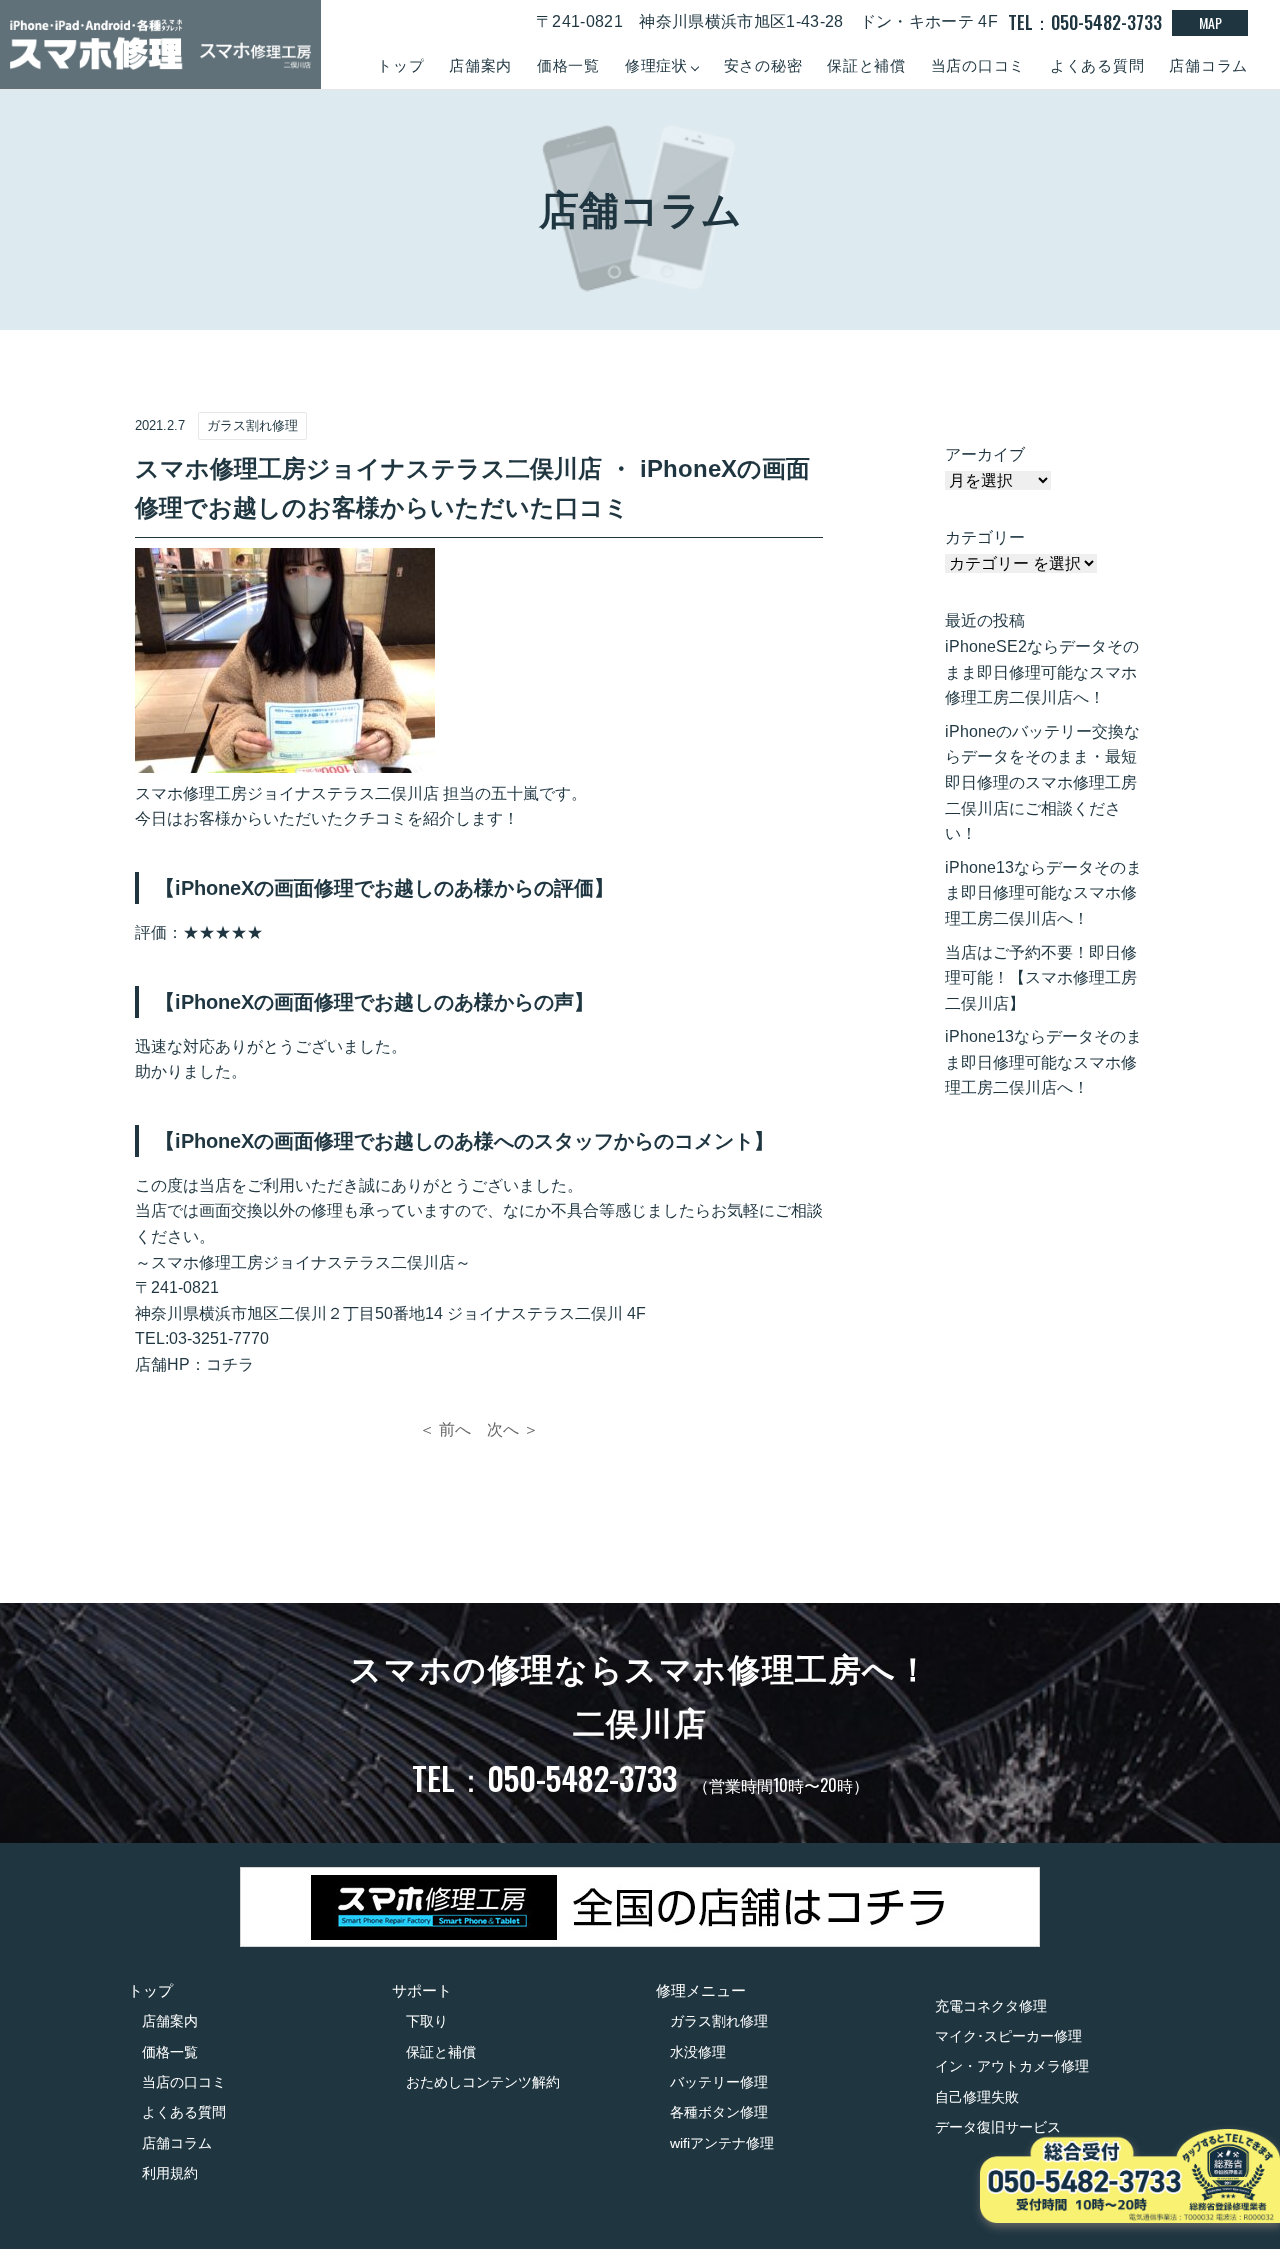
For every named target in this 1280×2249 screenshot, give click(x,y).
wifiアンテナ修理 (722, 2143)
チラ (238, 1364)
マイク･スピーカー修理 (1008, 2036)
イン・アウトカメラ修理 (1012, 2066)
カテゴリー (985, 537)
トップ (400, 65)
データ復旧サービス (998, 2127)
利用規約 (170, 2173)
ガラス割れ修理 (719, 2021)
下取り (427, 2021)
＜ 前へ (445, 1429)
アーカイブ (985, 454)
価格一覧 (568, 65)
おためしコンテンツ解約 (483, 2082)
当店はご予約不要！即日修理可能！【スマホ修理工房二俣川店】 (1041, 978)
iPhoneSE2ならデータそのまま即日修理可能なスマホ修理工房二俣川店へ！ (1042, 672)
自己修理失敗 (977, 2097)
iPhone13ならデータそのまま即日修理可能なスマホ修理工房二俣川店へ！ (1043, 893)
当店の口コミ (978, 65)
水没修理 (698, 2052)
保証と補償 (866, 65)
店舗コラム (1208, 65)
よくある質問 (1097, 65)
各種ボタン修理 (719, 2112)
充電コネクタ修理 (991, 2006)
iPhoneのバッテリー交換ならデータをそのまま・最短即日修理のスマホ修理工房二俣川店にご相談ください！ (1042, 782)
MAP (1210, 22)
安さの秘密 (763, 65)
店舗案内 (480, 65)
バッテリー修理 (719, 2082)
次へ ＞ (513, 1429)
